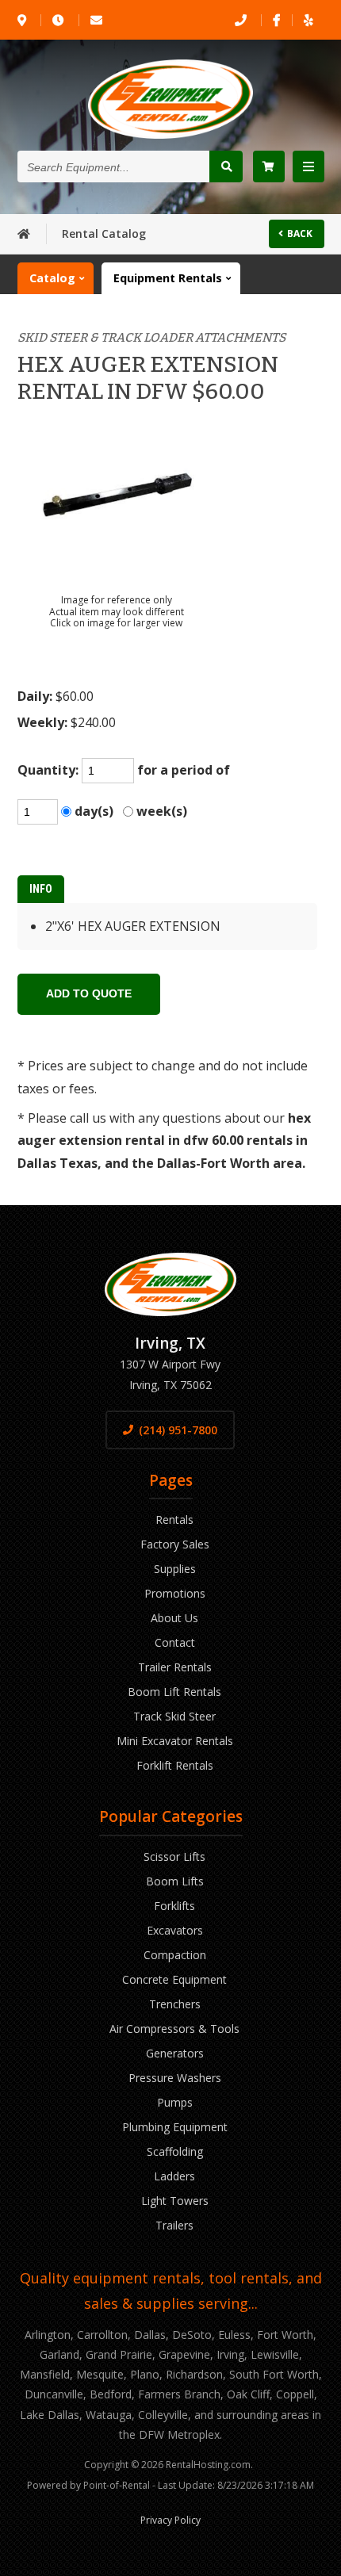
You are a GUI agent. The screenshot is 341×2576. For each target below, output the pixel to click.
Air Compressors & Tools (174, 2029)
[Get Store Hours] (59, 20)
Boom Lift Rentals (174, 1692)
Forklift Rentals (175, 1765)
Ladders (174, 2176)
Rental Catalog (104, 233)
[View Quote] (269, 167)
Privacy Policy (170, 2520)
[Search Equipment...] (226, 167)
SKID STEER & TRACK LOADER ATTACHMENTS (151, 337)
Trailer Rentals (175, 1667)
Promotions (175, 1593)
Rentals (174, 1520)
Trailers (174, 2225)
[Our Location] (23, 20)
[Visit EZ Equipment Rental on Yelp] (308, 20)
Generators (175, 2053)
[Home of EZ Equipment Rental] (24, 233)
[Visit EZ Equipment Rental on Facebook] (276, 20)
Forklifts (174, 1906)
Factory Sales (175, 1544)
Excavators (175, 1930)
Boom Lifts (175, 1881)
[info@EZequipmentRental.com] (98, 20)
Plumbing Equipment (175, 2127)
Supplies (175, 1569)
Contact (175, 1642)
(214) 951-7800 (178, 1430)
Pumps (175, 2102)
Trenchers (175, 2004)
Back (300, 233)
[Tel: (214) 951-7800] (242, 20)
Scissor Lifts (174, 1856)
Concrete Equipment (174, 1979)
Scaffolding (175, 2151)
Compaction (175, 1955)
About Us (174, 1618)
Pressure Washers (175, 2078)
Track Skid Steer (174, 1716)
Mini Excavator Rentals (175, 1741)
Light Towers (175, 2201)
